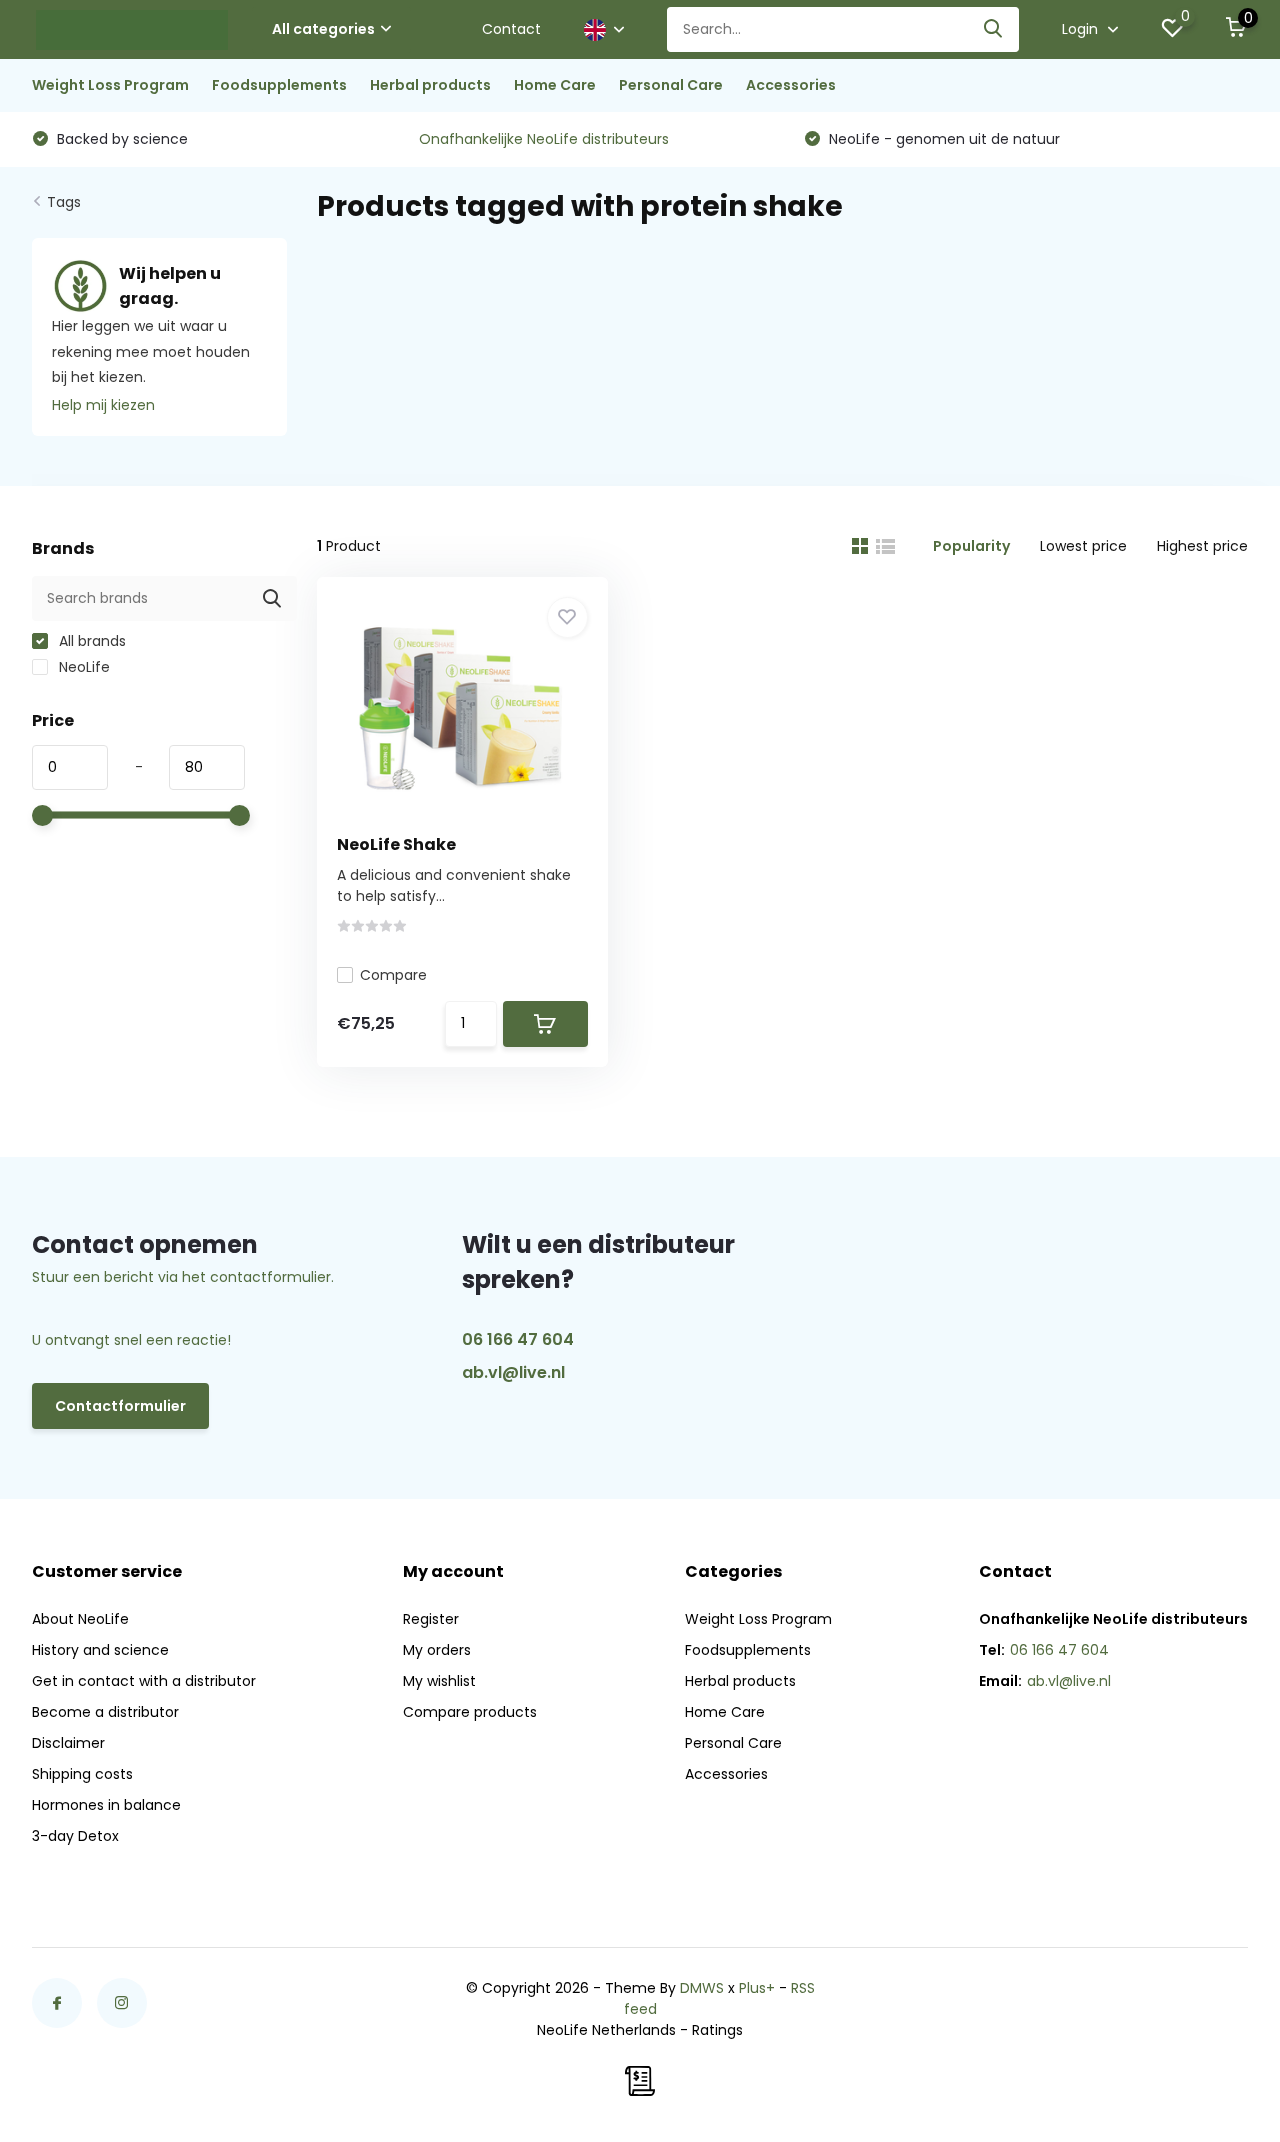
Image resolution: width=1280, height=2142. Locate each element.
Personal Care (671, 85)
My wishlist (439, 1681)
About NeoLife (80, 1619)
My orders (437, 1650)
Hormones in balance (106, 1805)
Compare (393, 975)
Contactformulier (120, 1406)
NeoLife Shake (396, 844)
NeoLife (82, 667)
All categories (323, 29)
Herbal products (430, 85)
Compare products (470, 1712)
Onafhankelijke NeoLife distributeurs (544, 139)
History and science (100, 1650)
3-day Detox (75, 1836)
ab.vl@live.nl (513, 1372)
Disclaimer (68, 1743)
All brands (90, 641)
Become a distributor (105, 1712)
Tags (64, 202)
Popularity (971, 546)
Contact (511, 29)
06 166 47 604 (518, 1339)
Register (431, 1619)
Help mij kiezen (103, 405)
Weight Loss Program (110, 85)
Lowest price (1083, 546)
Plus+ (757, 1988)
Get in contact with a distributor (144, 1681)
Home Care (555, 85)
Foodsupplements (279, 85)
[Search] (994, 29)
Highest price (1202, 546)
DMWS (702, 1988)
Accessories (791, 85)
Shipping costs (82, 1774)
